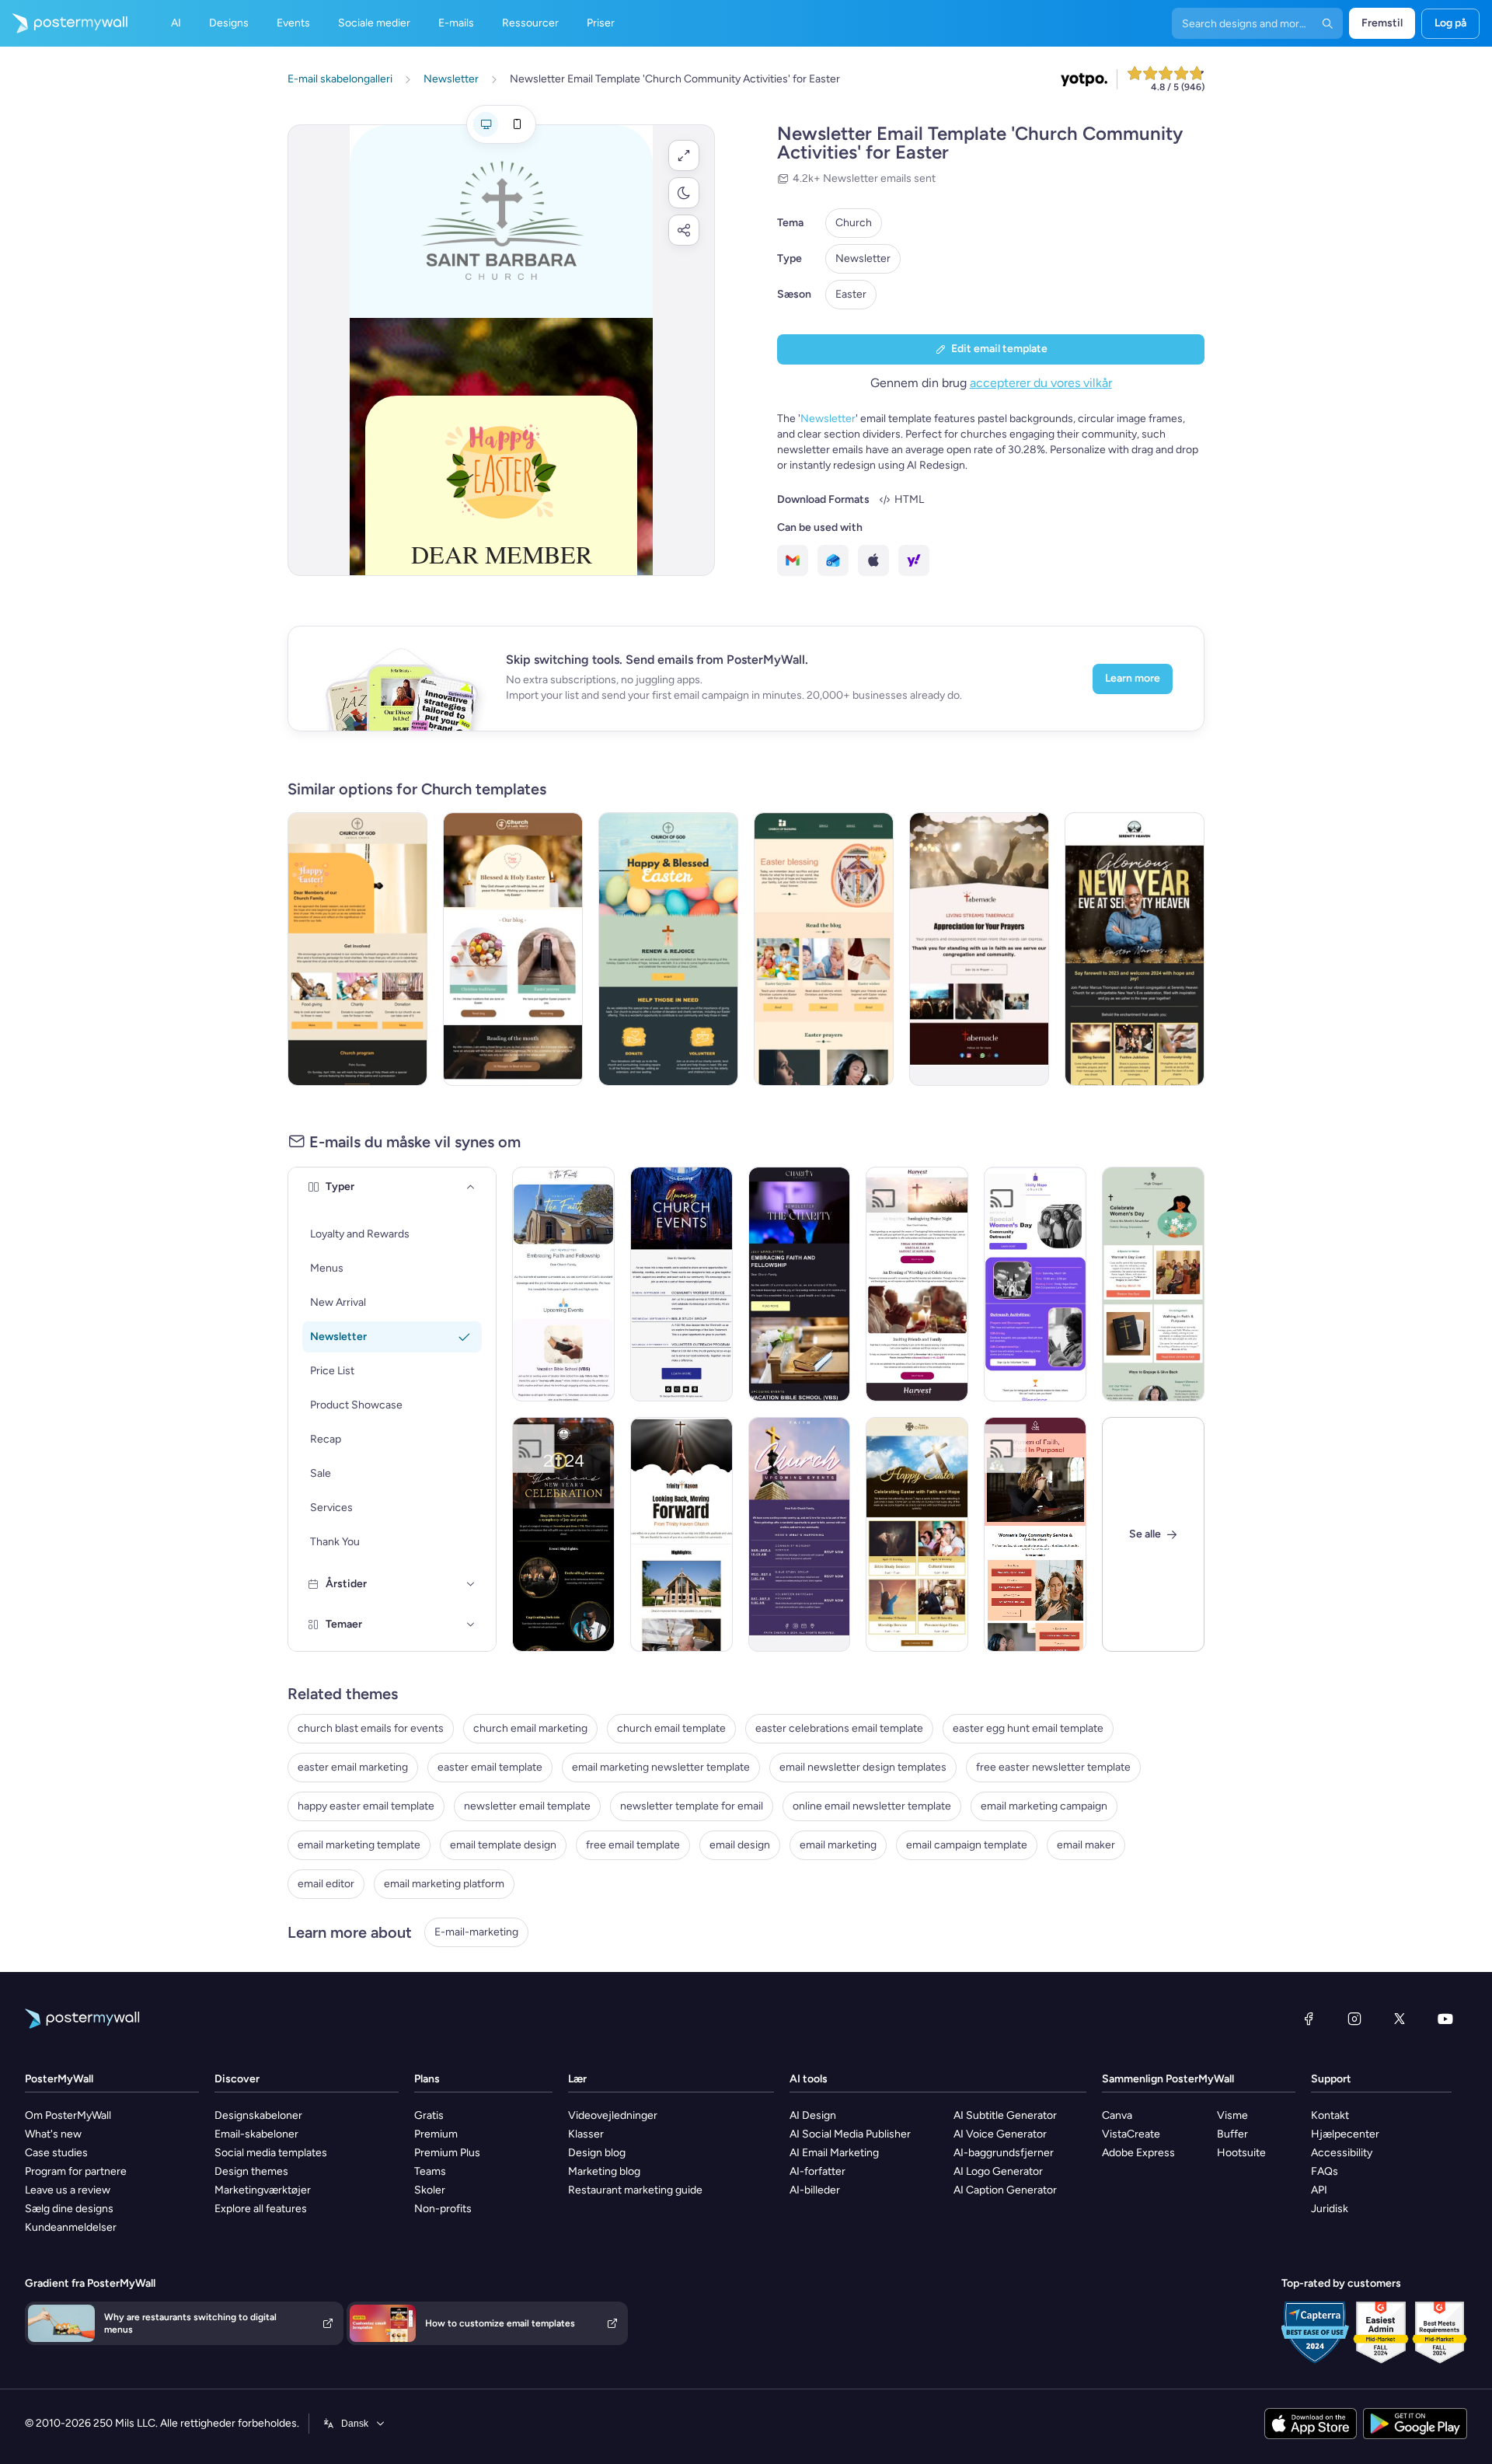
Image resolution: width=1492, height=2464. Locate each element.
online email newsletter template (872, 1806)
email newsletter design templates (863, 1767)
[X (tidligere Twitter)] (1400, 2019)
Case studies (56, 2153)
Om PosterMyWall (68, 2115)
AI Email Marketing (834, 2153)
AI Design (813, 2115)
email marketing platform (444, 1884)
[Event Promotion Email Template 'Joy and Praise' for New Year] (563, 1534)
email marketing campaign (1044, 1806)
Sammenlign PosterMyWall (1168, 2079)
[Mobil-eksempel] (517, 124)
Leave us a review (68, 2190)
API (1319, 2190)
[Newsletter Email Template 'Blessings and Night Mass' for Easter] (824, 949)
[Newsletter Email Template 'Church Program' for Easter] (357, 949)
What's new (53, 2134)
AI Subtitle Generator (1005, 2115)
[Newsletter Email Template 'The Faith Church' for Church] (563, 1284)
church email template (671, 1728)
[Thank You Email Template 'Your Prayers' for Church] (979, 949)
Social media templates (271, 2153)
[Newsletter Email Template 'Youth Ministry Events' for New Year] (682, 1534)
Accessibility (1342, 2153)
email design (740, 1845)
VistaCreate (1131, 2134)
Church (854, 223)
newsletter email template (527, 1806)
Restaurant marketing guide (635, 2190)
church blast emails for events (371, 1728)
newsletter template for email (692, 1806)
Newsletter (863, 258)
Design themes (251, 2171)
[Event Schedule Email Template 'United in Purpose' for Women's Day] (1035, 1534)
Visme (1232, 2115)
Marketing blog (604, 2171)
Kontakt (1330, 2115)
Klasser (586, 2134)
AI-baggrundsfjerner (1004, 2153)
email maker (1086, 1845)
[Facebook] (1309, 2019)
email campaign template (967, 1845)
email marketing (838, 1845)
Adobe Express (1138, 2153)
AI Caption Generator (1005, 2190)
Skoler (430, 2190)
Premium (436, 2134)
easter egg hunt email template (1028, 1728)
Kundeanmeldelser (71, 2227)
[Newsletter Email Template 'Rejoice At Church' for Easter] (668, 949)
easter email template (490, 1767)
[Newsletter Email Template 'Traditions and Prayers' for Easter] (513, 949)
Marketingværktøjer (263, 2190)
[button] (684, 155)
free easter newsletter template (1053, 1767)
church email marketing (530, 1728)
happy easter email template (366, 1806)
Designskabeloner (258, 2115)
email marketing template (359, 1845)
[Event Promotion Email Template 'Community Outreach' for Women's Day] (1035, 1284)
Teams (430, 2171)
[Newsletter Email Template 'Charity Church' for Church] (800, 1284)
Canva (1117, 2115)
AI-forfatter (817, 2171)
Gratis (429, 2115)
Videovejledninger (613, 2115)
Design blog (597, 2153)
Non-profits (443, 2209)
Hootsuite (1241, 2153)
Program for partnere (76, 2171)
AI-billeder (815, 2190)
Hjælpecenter (1345, 2134)
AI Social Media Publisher (850, 2134)
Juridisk (1330, 2209)
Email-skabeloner (256, 2134)
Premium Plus (447, 2153)
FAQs (1325, 2171)
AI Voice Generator (1000, 2134)
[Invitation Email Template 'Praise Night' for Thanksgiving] (917, 1284)
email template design (503, 1845)
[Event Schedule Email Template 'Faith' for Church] (800, 1534)
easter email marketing (353, 1767)
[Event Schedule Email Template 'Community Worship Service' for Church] (682, 1284)
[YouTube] (1445, 2019)
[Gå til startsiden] (64, 23)
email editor (326, 1884)
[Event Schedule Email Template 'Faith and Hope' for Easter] (917, 1534)
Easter (851, 294)
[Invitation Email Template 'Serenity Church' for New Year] (1135, 949)
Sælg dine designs (69, 2209)
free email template (633, 1845)
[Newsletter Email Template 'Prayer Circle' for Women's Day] (1153, 1284)
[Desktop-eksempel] (486, 124)
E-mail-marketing (476, 1932)
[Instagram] (1354, 2019)
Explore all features (261, 2209)
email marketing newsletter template (661, 1767)
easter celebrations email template (839, 1728)
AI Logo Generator (998, 2171)
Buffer (1232, 2134)
